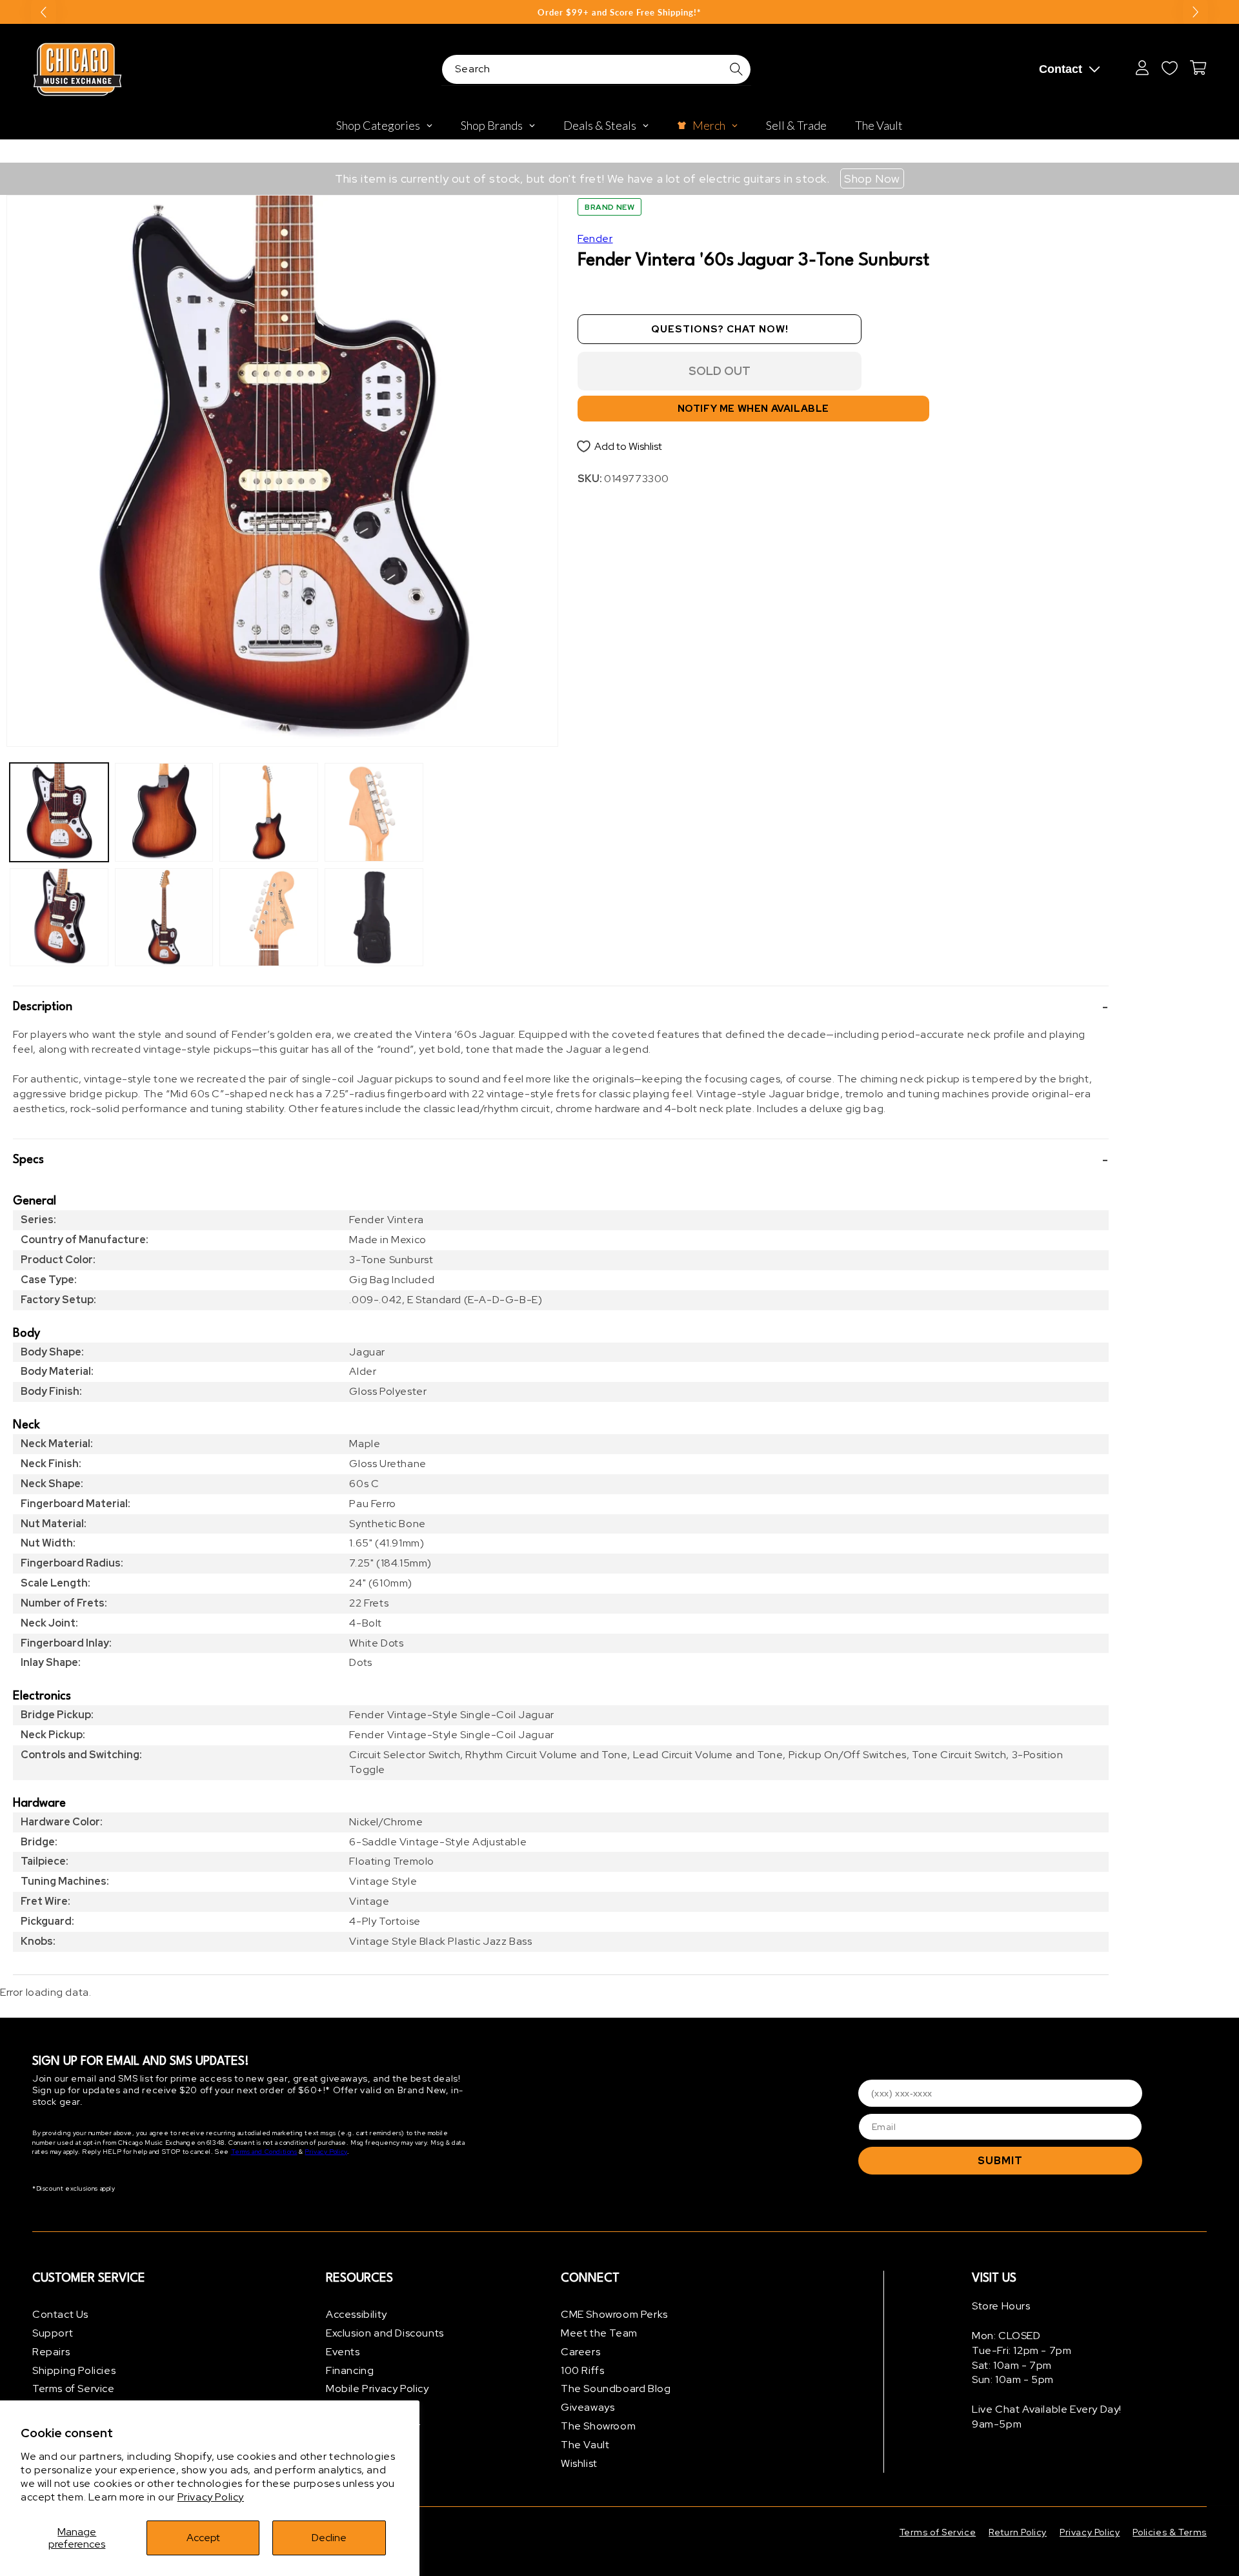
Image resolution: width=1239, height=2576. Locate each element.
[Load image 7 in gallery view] (374, 812)
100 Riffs (582, 2370)
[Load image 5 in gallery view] (269, 812)
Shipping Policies (74, 2370)
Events (343, 2352)
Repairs (51, 2352)
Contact (1061, 69)
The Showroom (598, 2426)
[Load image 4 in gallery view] (164, 918)
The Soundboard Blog (616, 2388)
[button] (561, 1007)
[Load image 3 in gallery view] (164, 812)
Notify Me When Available (753, 409)
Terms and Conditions (264, 2152)
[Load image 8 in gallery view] (374, 918)
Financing (350, 2370)
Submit (1000, 2161)
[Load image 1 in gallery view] (59, 812)
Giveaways (588, 2407)
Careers (580, 2352)
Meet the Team (599, 2333)
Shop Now (872, 178)
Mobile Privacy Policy (378, 2388)
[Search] (736, 69)
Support (53, 2333)
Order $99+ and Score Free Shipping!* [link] (619, 12)
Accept (203, 2538)
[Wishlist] (1169, 68)
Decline (329, 2538)
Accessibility (357, 2314)
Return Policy (1018, 2532)
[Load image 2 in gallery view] (59, 918)
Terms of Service (74, 2388)
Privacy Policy (211, 2497)
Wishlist (579, 2463)
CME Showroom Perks (614, 2314)
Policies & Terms (1170, 2532)
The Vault (585, 2445)
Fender (595, 238)
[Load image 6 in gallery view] (269, 918)
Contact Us (60, 2314)
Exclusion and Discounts (385, 2333)
